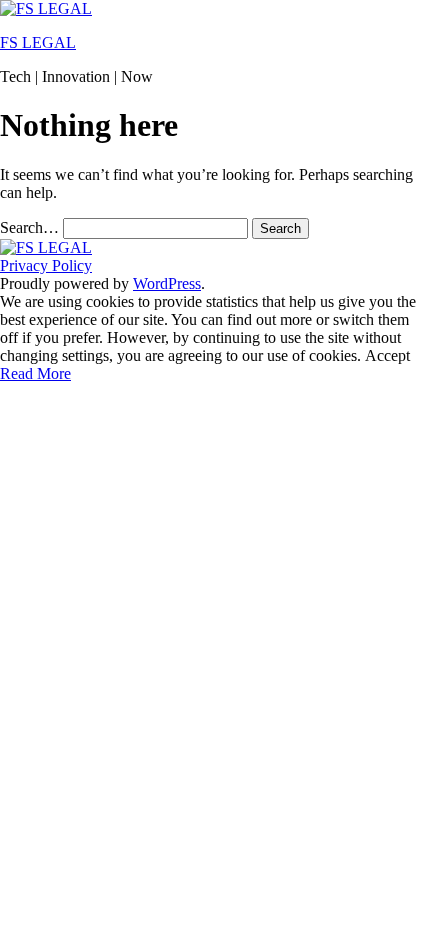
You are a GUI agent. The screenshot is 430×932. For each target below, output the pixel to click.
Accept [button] (387, 355)
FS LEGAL (38, 42)
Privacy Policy (46, 265)
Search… (29, 227)
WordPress (167, 283)
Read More (35, 373)
